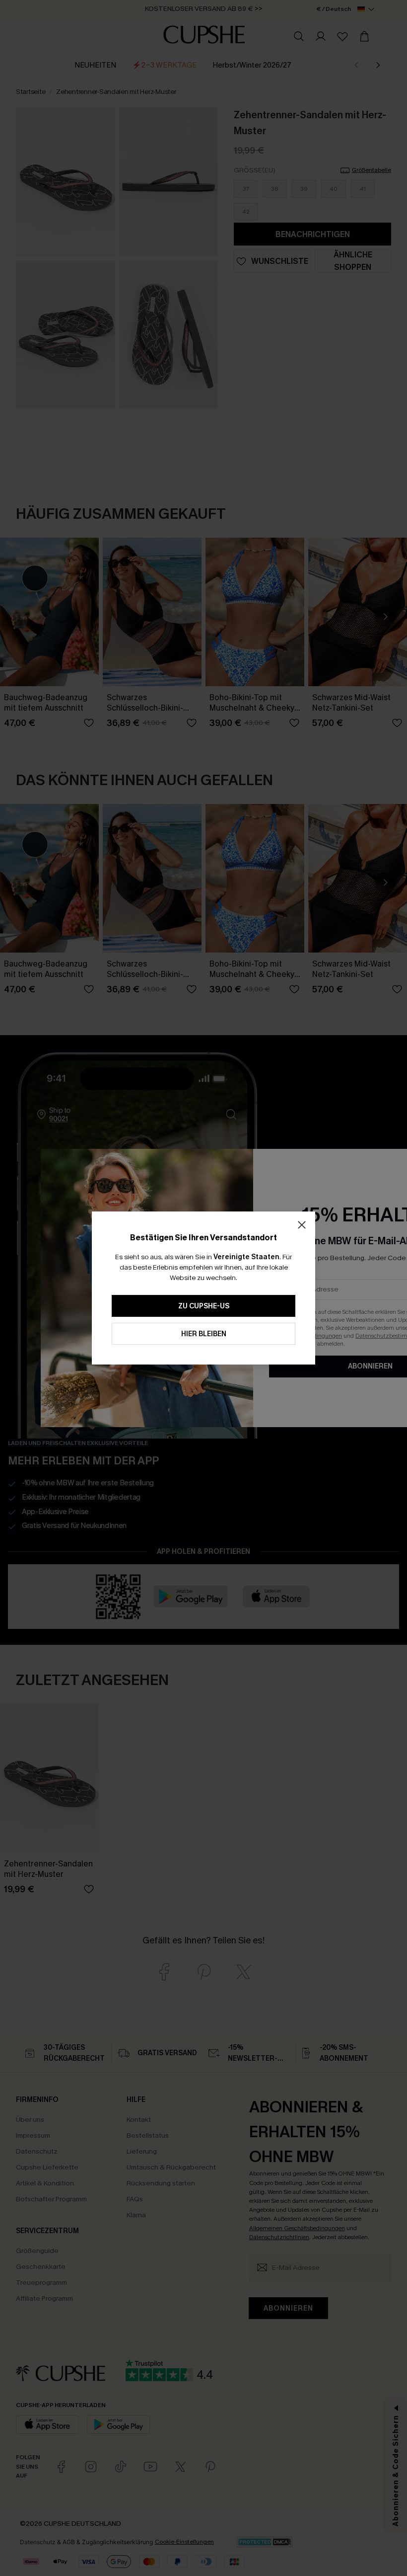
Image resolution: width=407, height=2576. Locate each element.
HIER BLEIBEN (204, 1334)
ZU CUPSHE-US (204, 1306)
